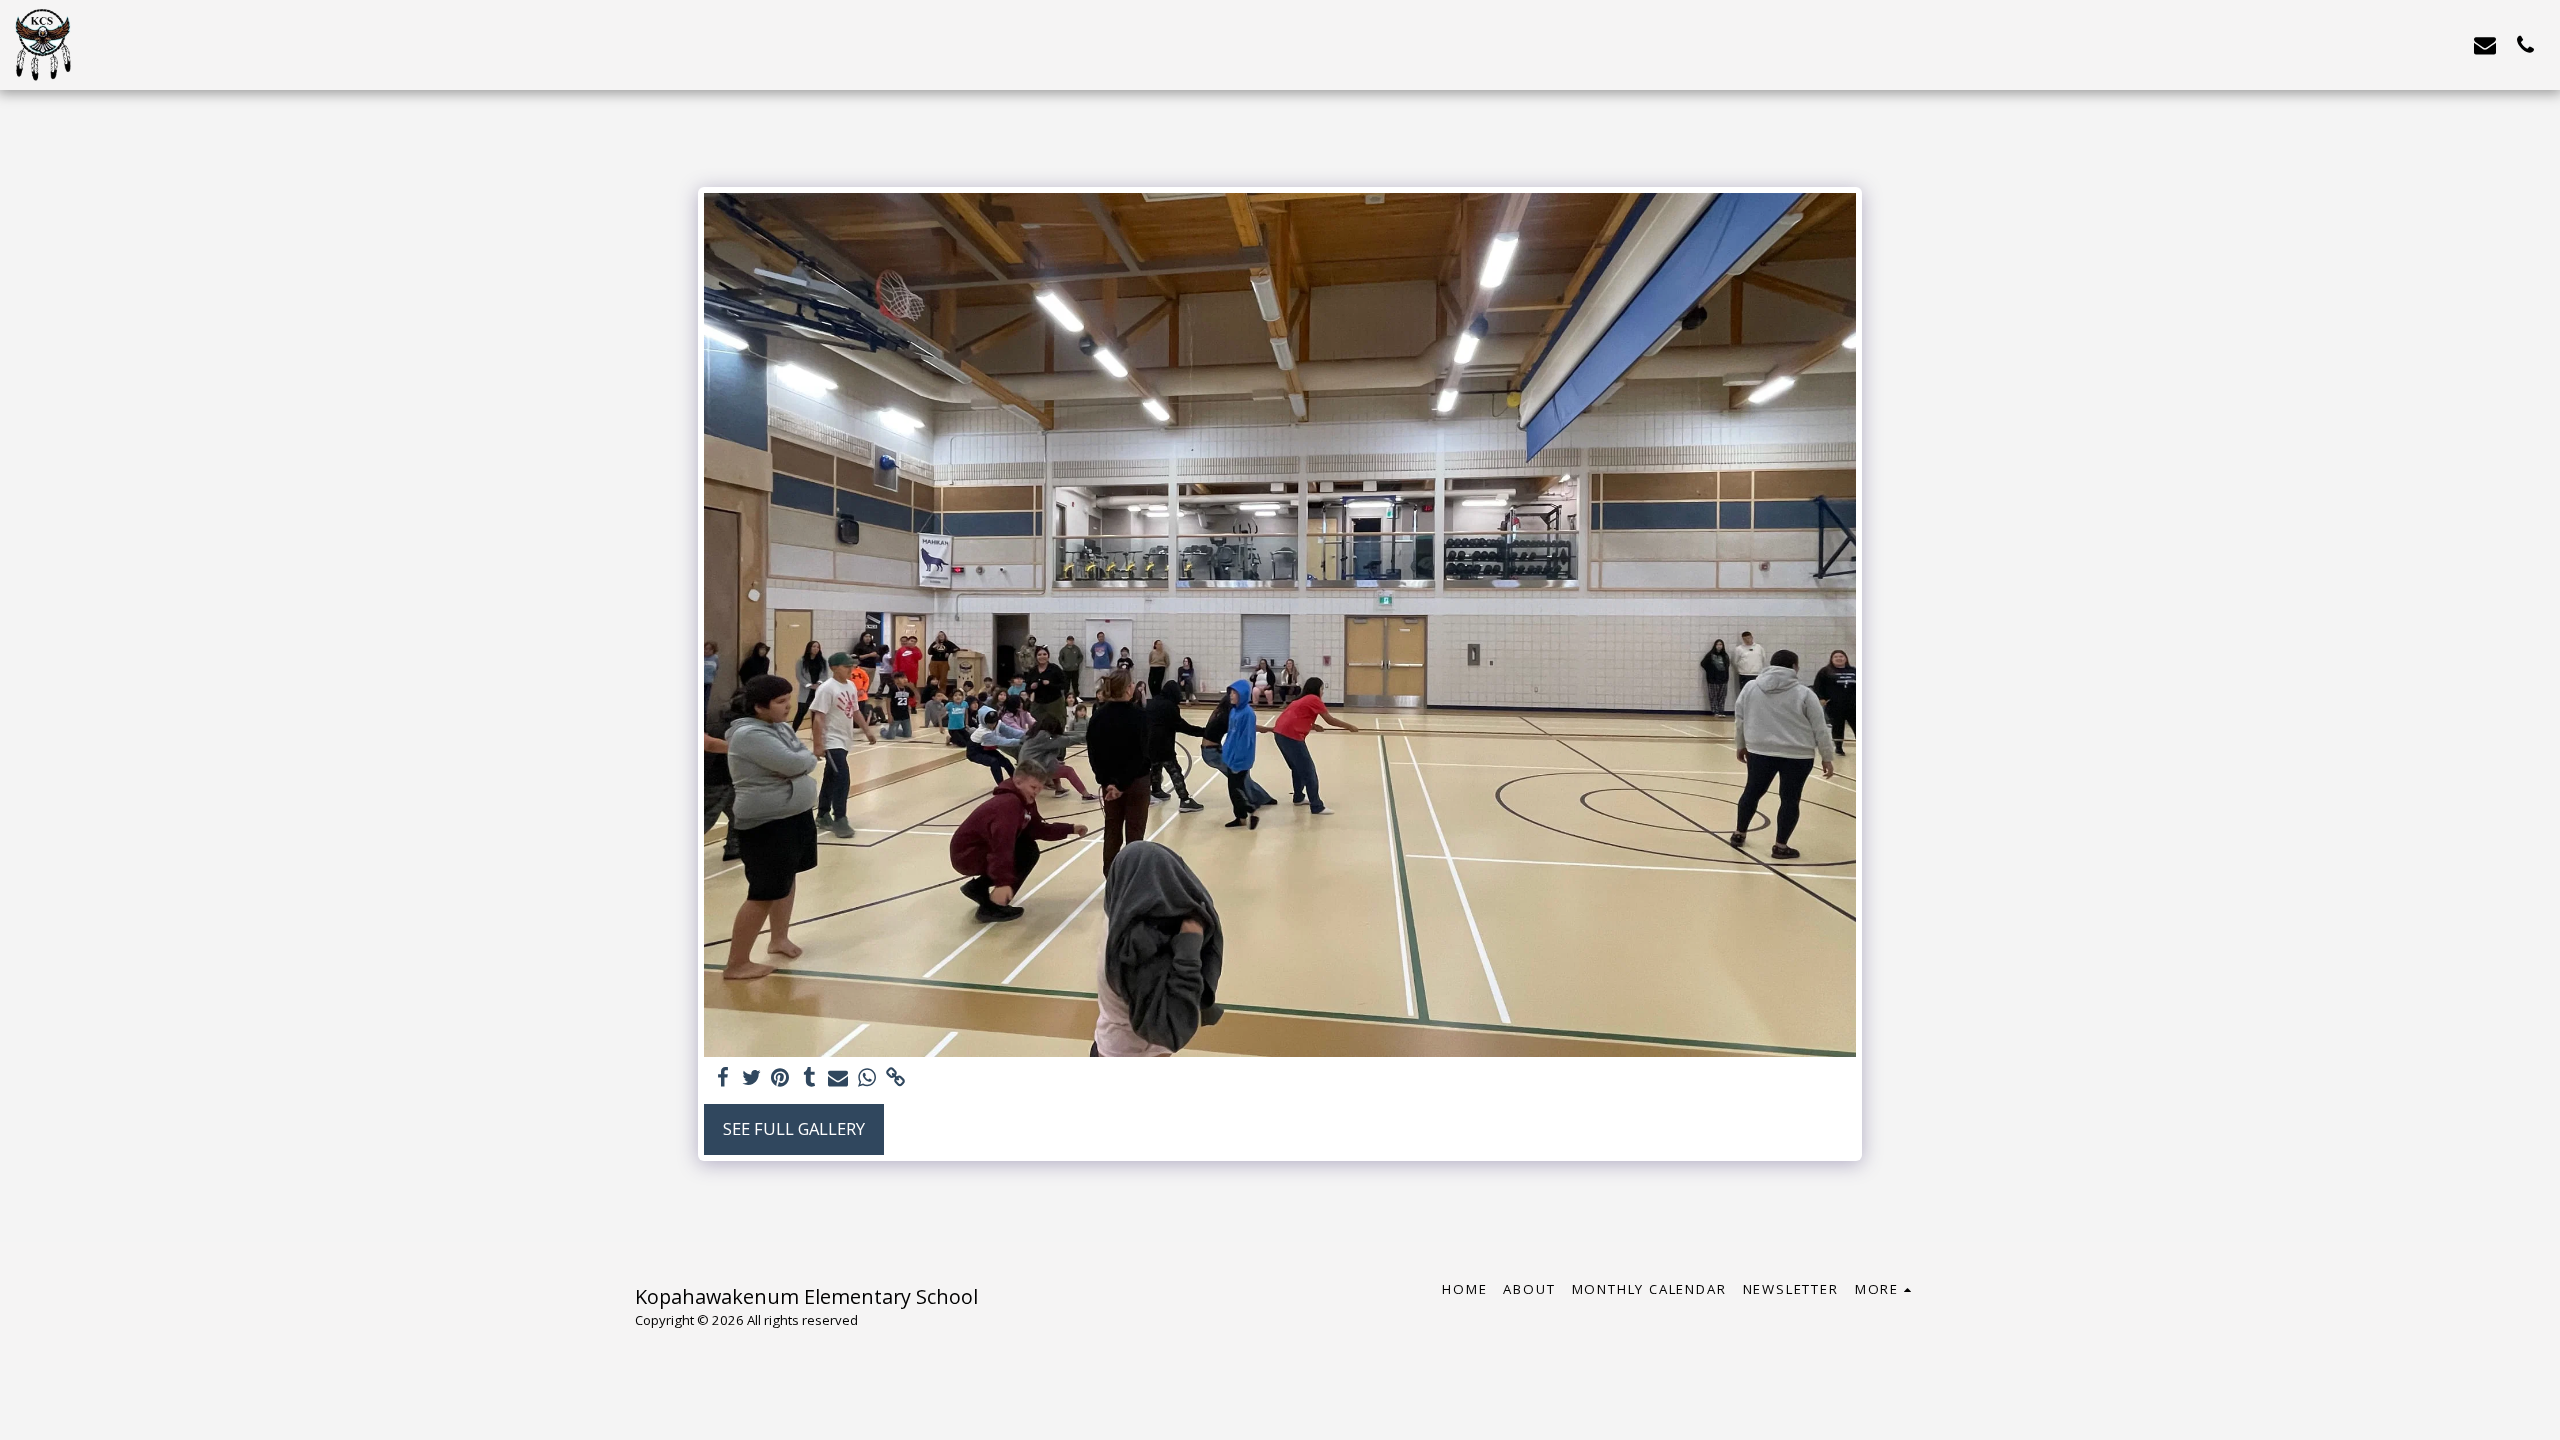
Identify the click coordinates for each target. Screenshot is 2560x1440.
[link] (896, 1078)
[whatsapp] (867, 1078)
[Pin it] (780, 1078)
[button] (2485, 44)
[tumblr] (809, 1078)
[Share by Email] (838, 1078)
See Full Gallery (794, 1128)
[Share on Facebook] (722, 1078)
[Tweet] (751, 1078)
